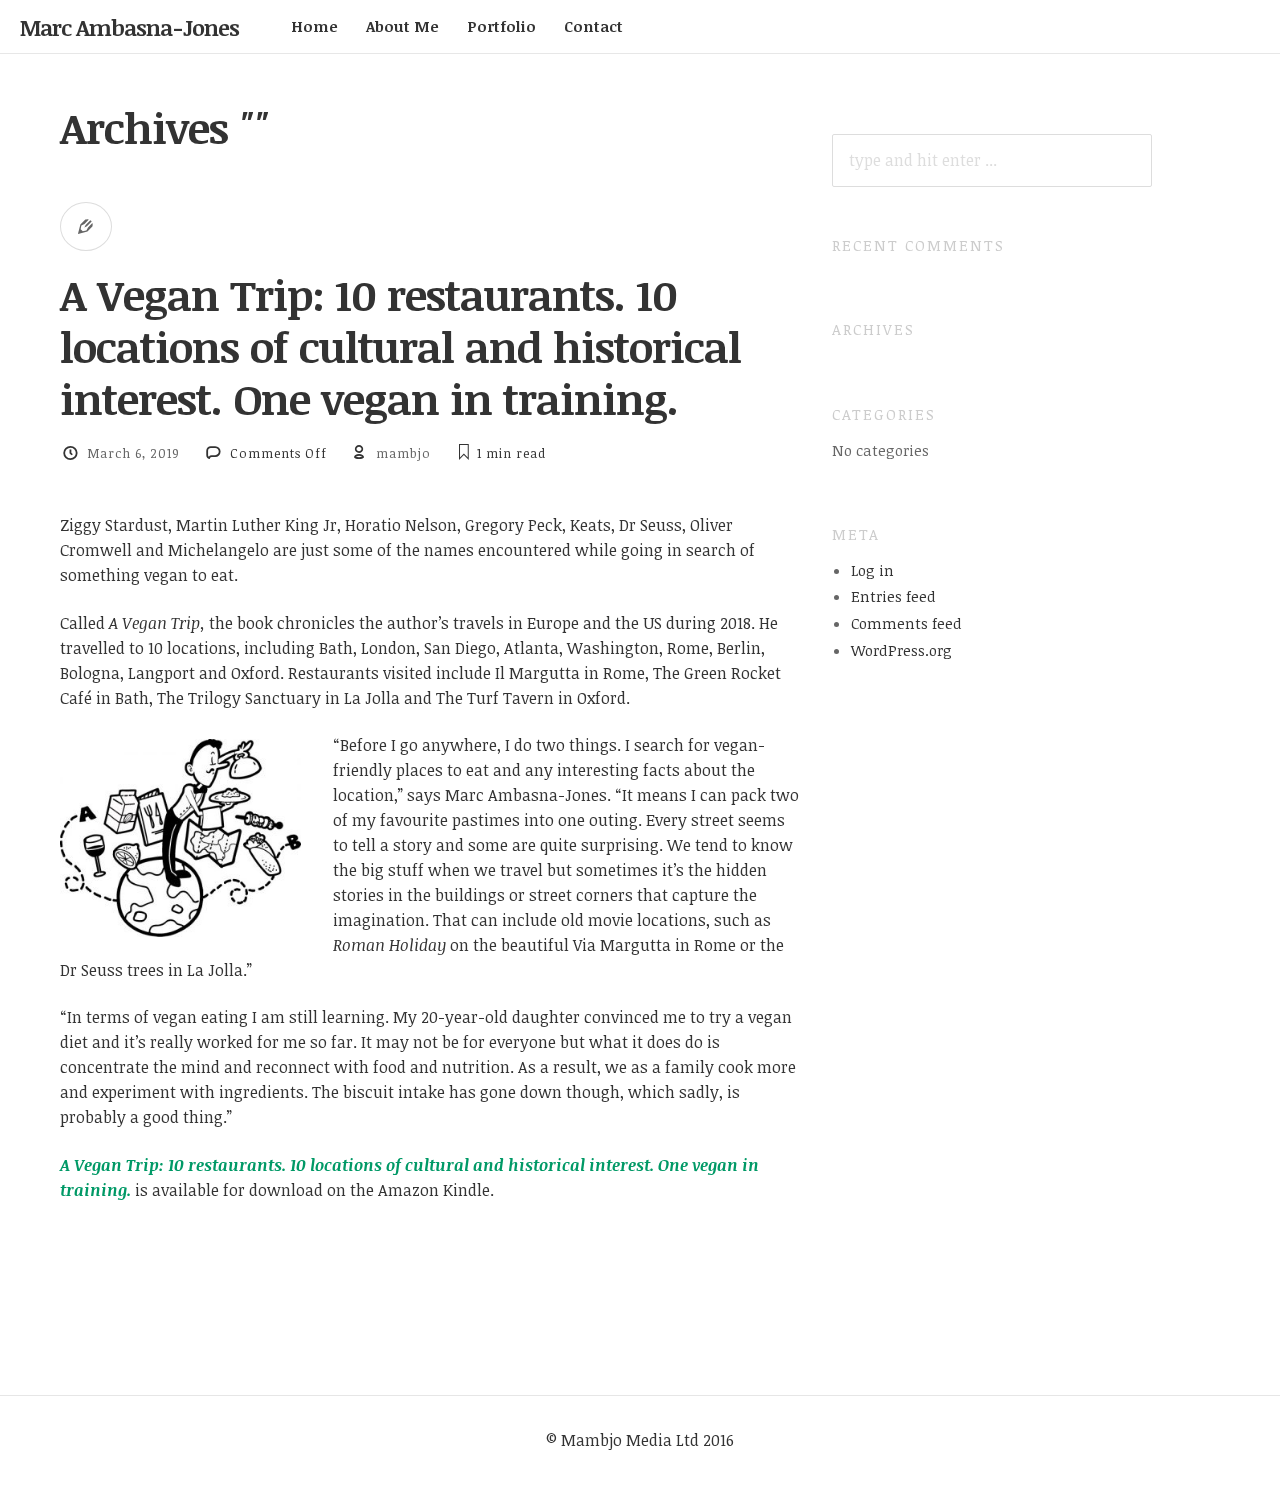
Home (314, 26)
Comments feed (906, 623)
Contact (593, 26)
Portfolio (501, 26)
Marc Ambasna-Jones (129, 27)
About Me (402, 26)
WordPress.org (901, 650)
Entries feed (893, 596)
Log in (872, 570)
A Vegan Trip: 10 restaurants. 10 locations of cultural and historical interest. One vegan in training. (400, 346)
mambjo (403, 453)
